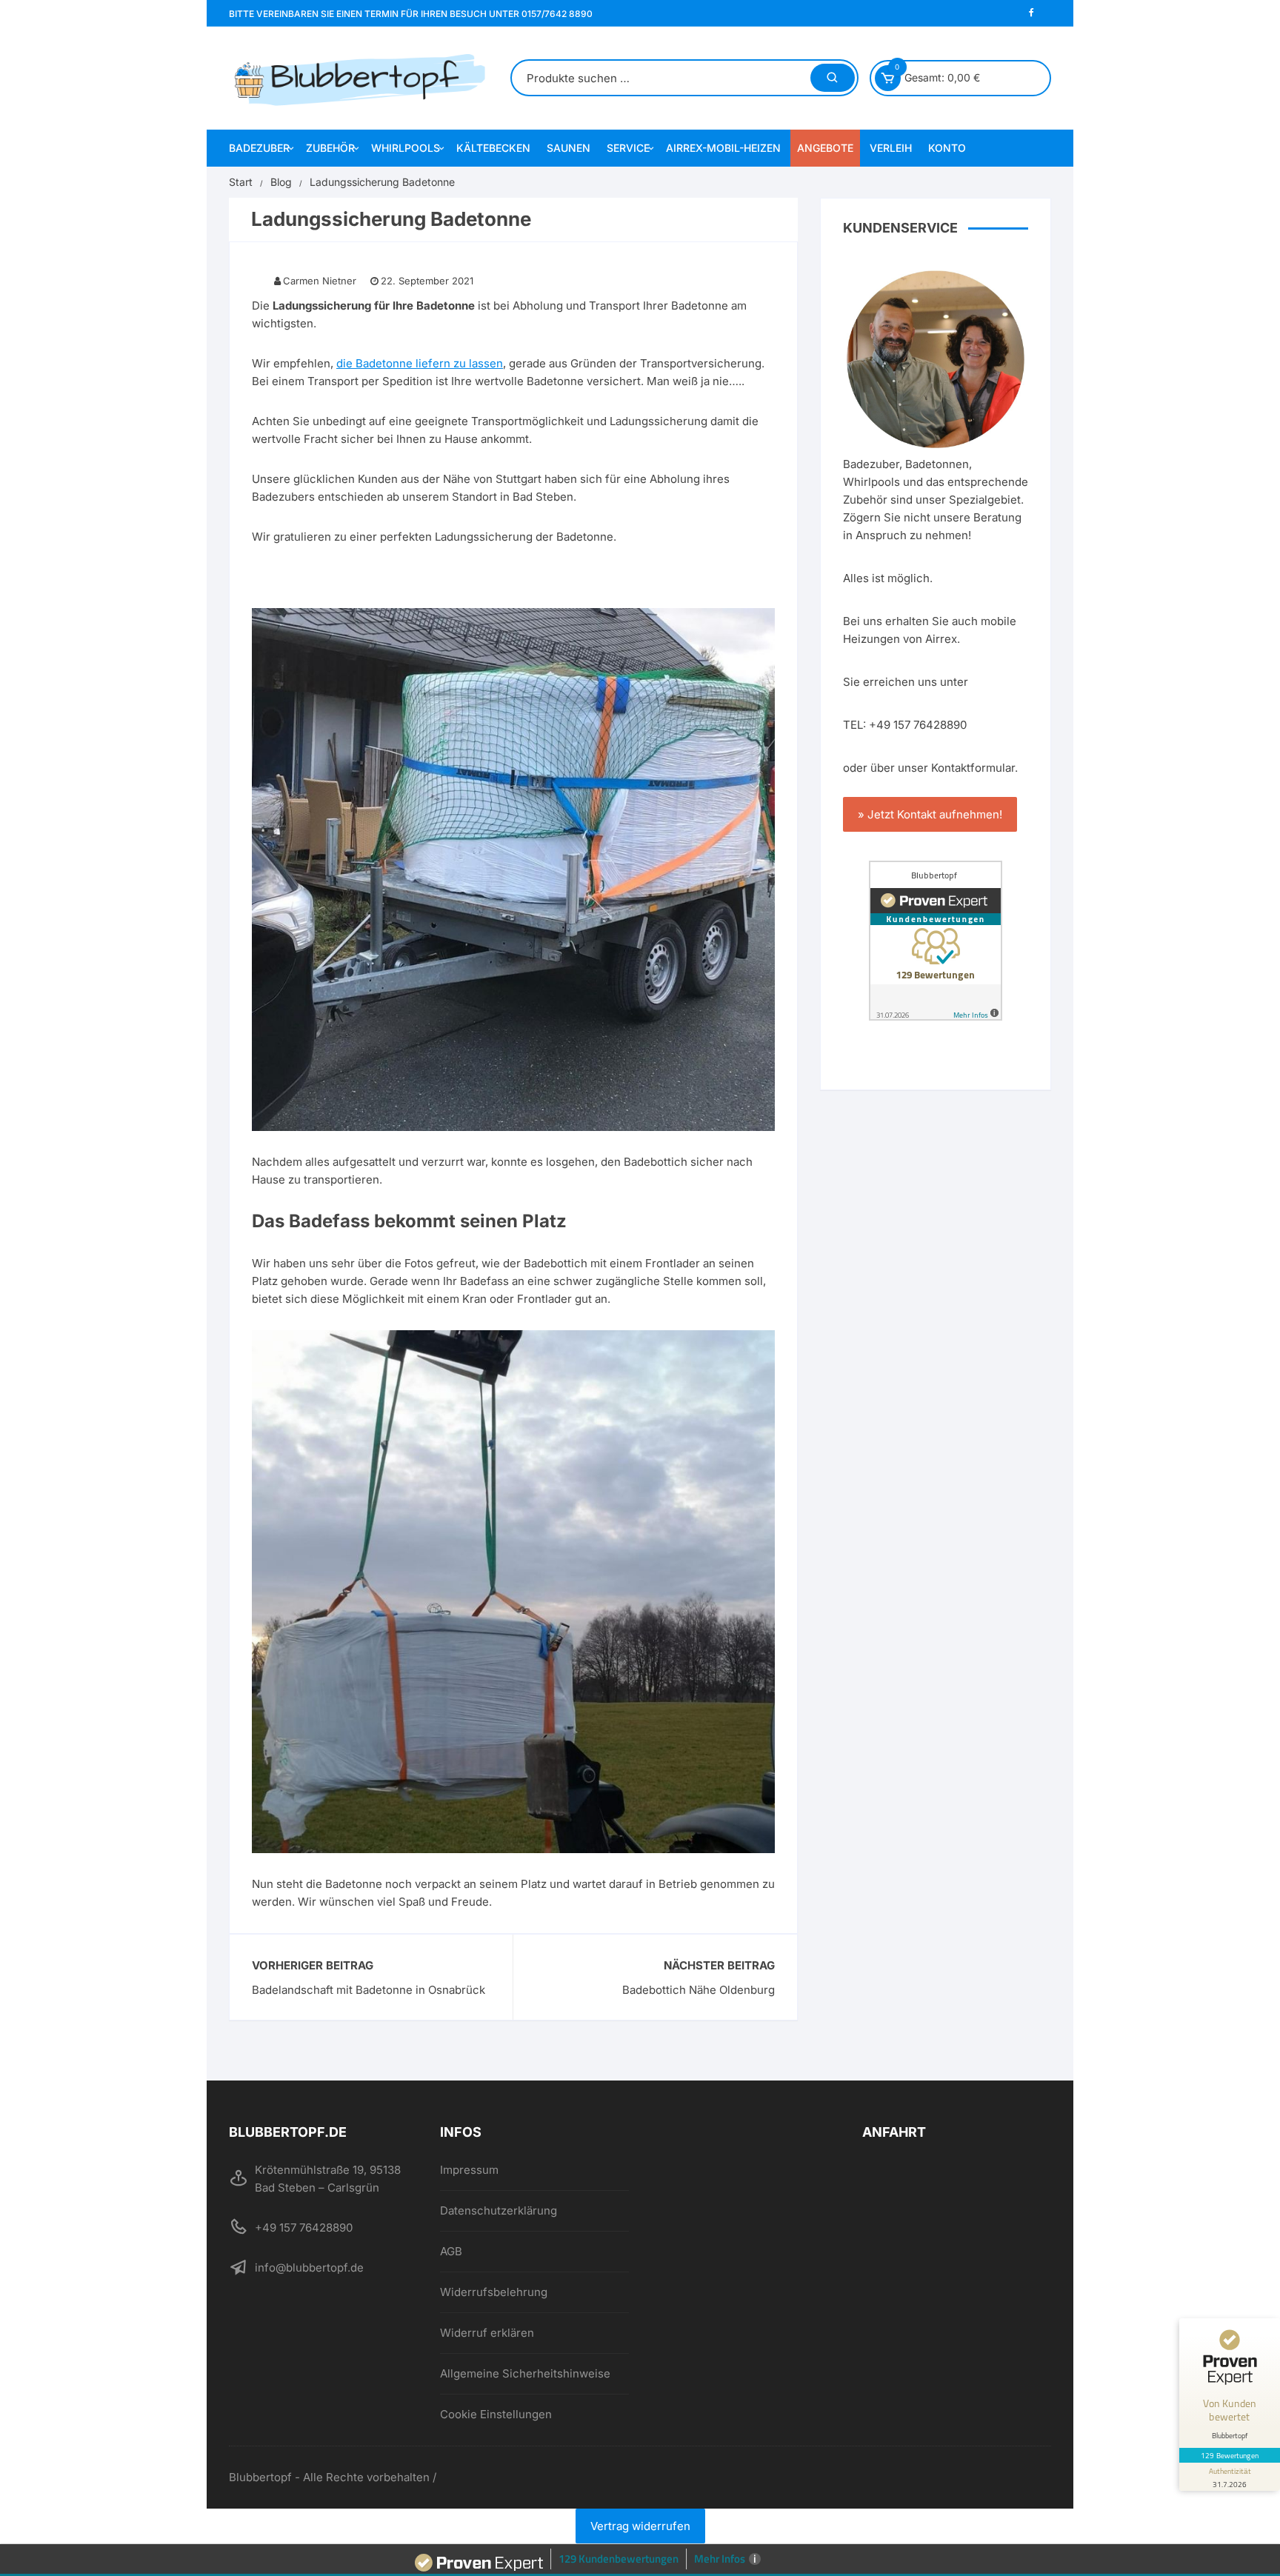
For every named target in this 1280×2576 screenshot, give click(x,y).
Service (628, 148)
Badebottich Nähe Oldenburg (699, 1990)
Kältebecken (493, 148)
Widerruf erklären (487, 2333)
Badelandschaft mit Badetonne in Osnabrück (369, 1990)
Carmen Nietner (320, 281)
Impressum (469, 2170)
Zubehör (330, 148)
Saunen (569, 148)
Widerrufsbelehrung (494, 2292)
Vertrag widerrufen (640, 2526)
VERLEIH (891, 148)
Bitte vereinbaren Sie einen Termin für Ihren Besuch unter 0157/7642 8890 (411, 14)
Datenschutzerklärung (499, 2210)
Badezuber (259, 148)
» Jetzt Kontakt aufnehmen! (930, 814)
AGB (451, 2251)
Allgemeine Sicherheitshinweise (525, 2373)
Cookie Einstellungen (496, 2414)
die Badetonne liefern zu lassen (420, 363)
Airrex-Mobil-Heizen (723, 148)
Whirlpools (406, 148)
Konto (947, 148)
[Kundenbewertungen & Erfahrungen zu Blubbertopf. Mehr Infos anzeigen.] (936, 941)
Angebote (825, 148)
